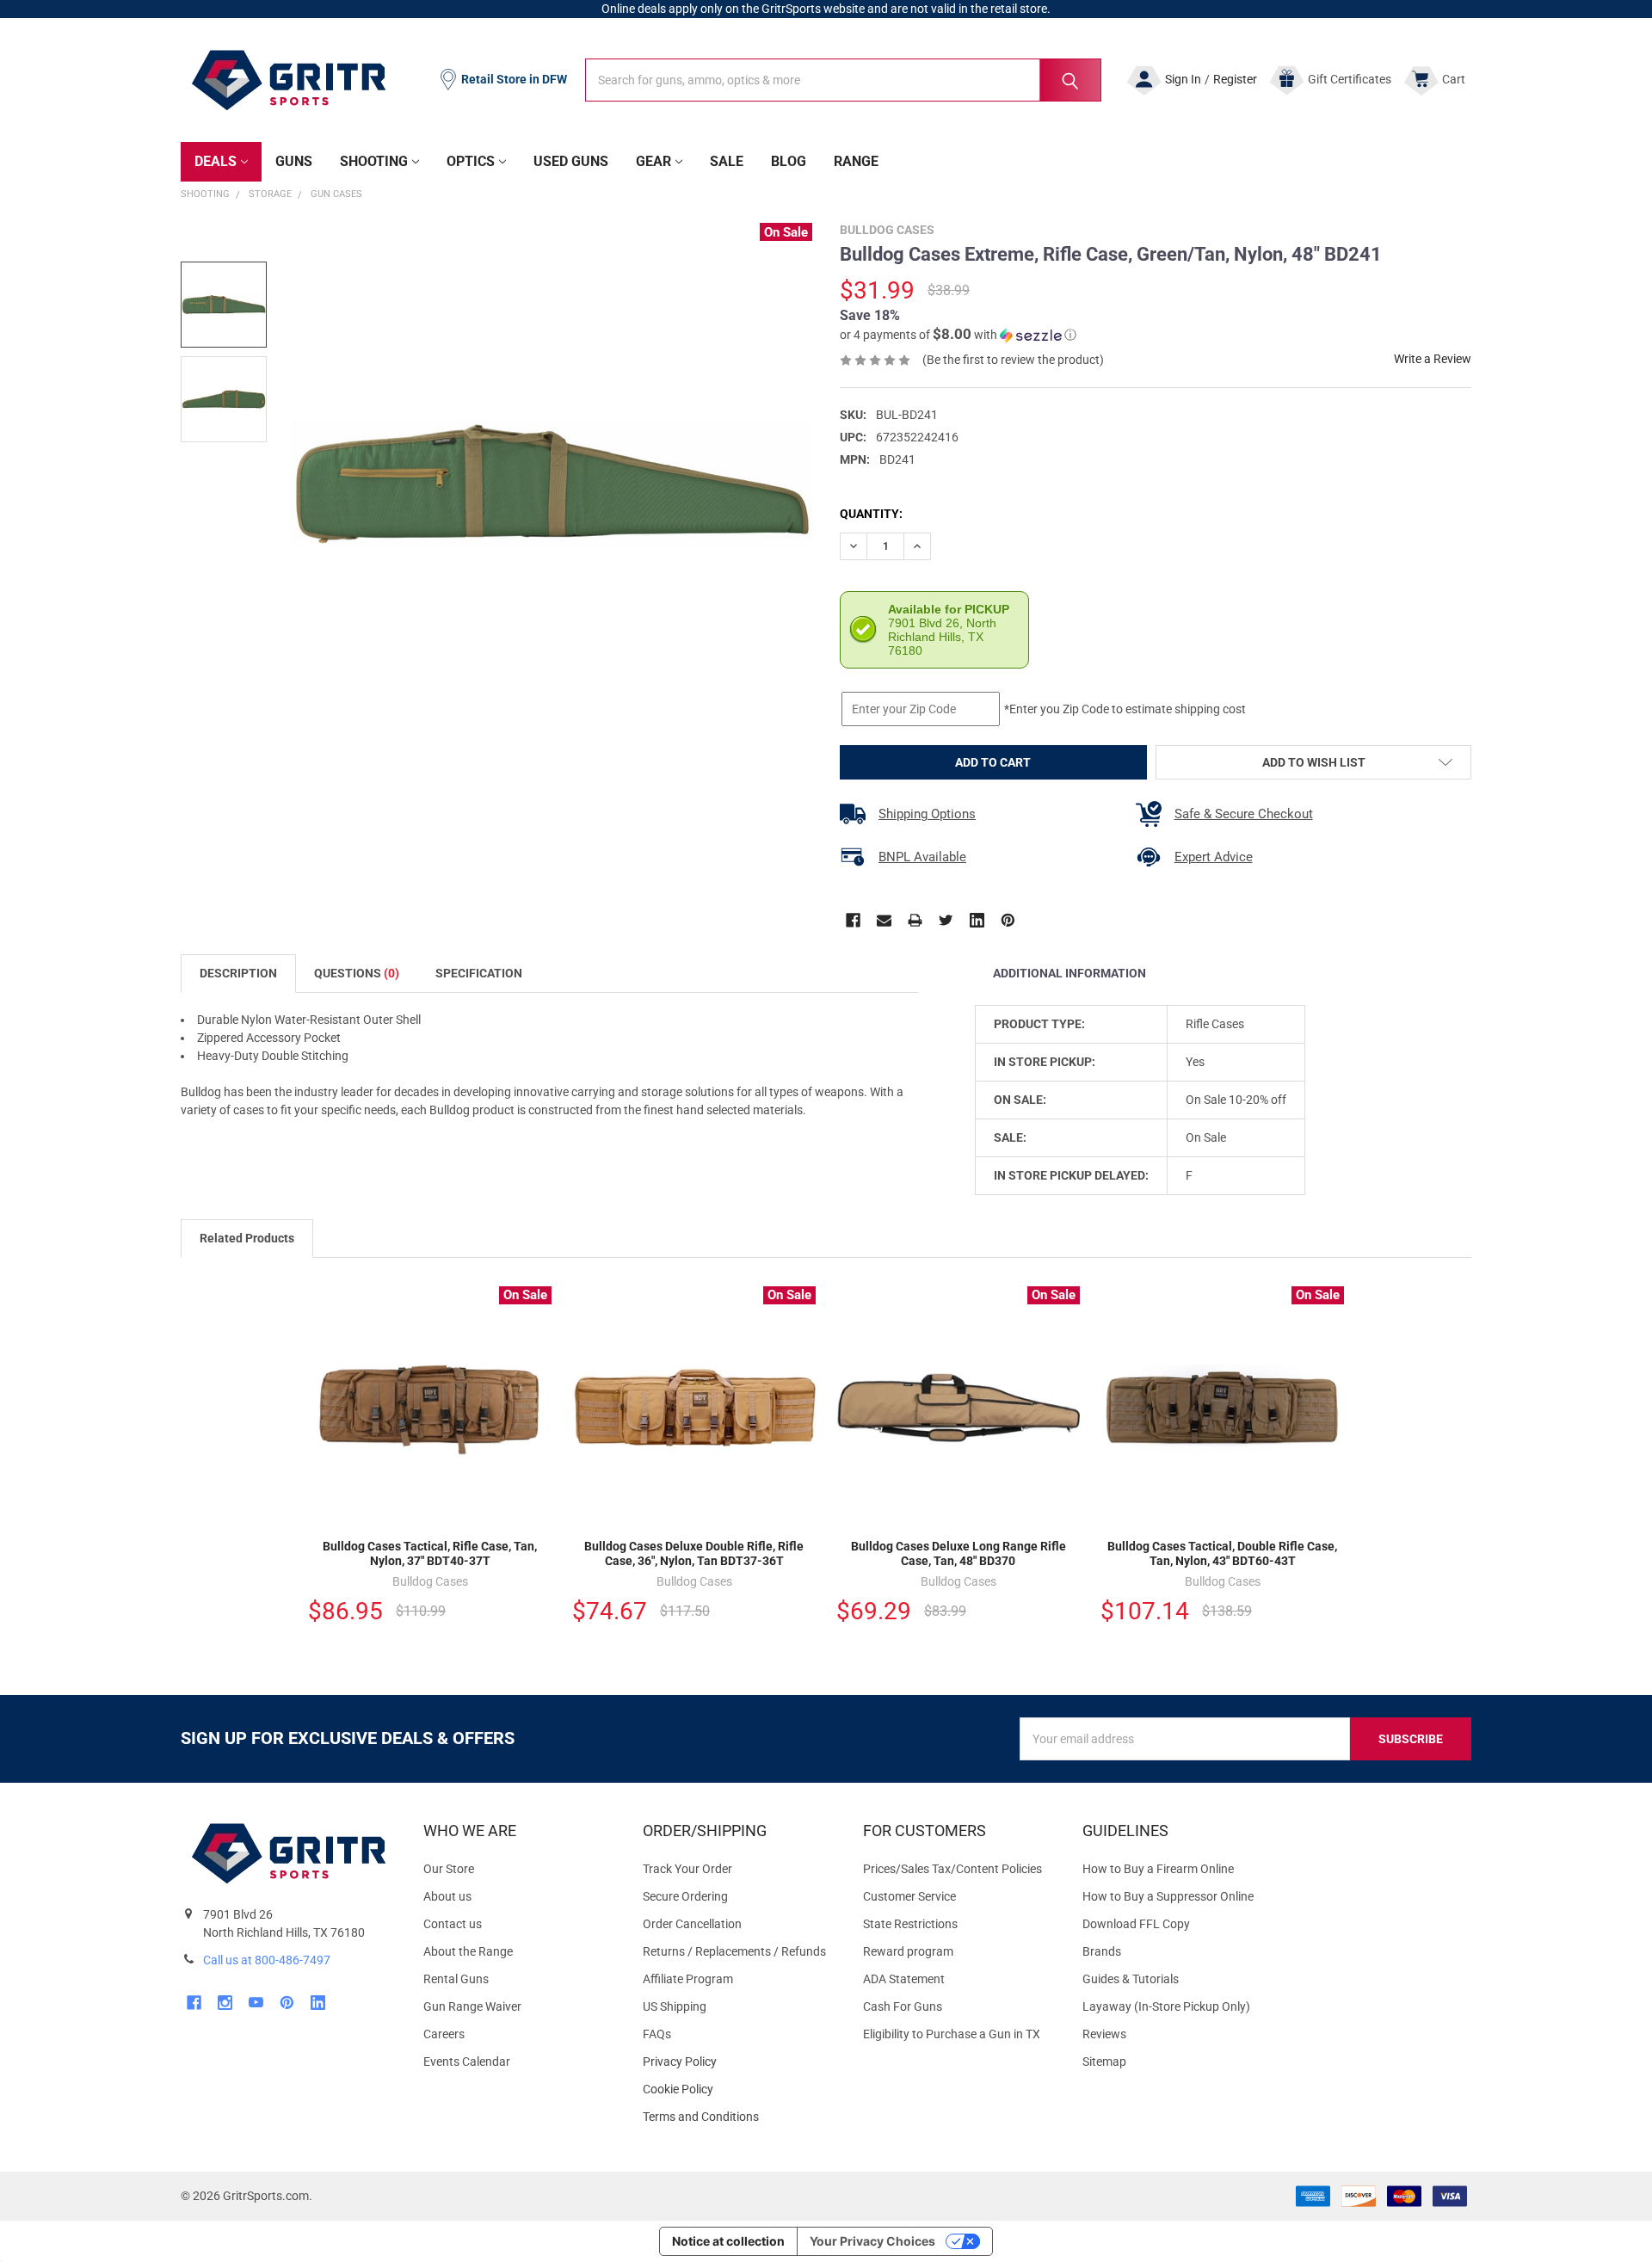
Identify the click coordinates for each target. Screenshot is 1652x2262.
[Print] (915, 920)
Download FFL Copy (1136, 1924)
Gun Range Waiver (472, 2006)
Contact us (453, 1924)
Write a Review (1433, 359)
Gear (653, 161)
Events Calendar (467, 2062)
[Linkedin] (977, 920)
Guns (294, 161)
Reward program (908, 1951)
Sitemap (1104, 2062)
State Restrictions (910, 1924)
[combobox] (843, 80)
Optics (471, 161)
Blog (789, 161)
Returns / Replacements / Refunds (734, 1951)
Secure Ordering (685, 1896)
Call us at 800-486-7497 (267, 1960)
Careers (444, 2034)
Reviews (1104, 2034)
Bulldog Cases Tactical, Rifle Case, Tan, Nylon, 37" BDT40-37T (430, 1554)
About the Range (468, 1951)
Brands (1102, 1951)
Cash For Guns (903, 2006)
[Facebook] (853, 920)
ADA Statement (904, 1979)
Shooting (374, 161)
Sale (727, 161)
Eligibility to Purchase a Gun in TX (952, 2034)
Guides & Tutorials (1131, 1979)
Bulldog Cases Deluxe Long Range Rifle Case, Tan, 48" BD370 (959, 1554)
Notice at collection (728, 2241)
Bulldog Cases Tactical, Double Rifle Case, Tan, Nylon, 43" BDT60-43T (1222, 1554)
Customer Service (909, 1896)
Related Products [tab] (247, 1238)
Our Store (449, 1869)
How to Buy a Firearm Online (1158, 1869)
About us (447, 1896)
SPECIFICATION (479, 973)
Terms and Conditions (739, 2117)
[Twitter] (946, 920)
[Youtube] (256, 2003)
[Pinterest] (1008, 920)
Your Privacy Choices (872, 2241)
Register (1235, 79)
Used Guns (571, 161)
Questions (357, 973)
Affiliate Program (688, 1979)
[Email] (884, 920)
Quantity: (871, 514)
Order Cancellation (692, 1924)
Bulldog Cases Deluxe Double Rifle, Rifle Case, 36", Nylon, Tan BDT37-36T (694, 1554)
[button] (958, 335)
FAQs (657, 2034)
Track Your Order (687, 1869)
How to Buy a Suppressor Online (1168, 1896)
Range (856, 161)
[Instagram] (225, 2003)
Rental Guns (456, 1979)
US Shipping (675, 2006)
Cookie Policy (739, 2089)
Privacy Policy (739, 2062)
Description (238, 973)
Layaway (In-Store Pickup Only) (1166, 2006)
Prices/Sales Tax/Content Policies (952, 1869)
